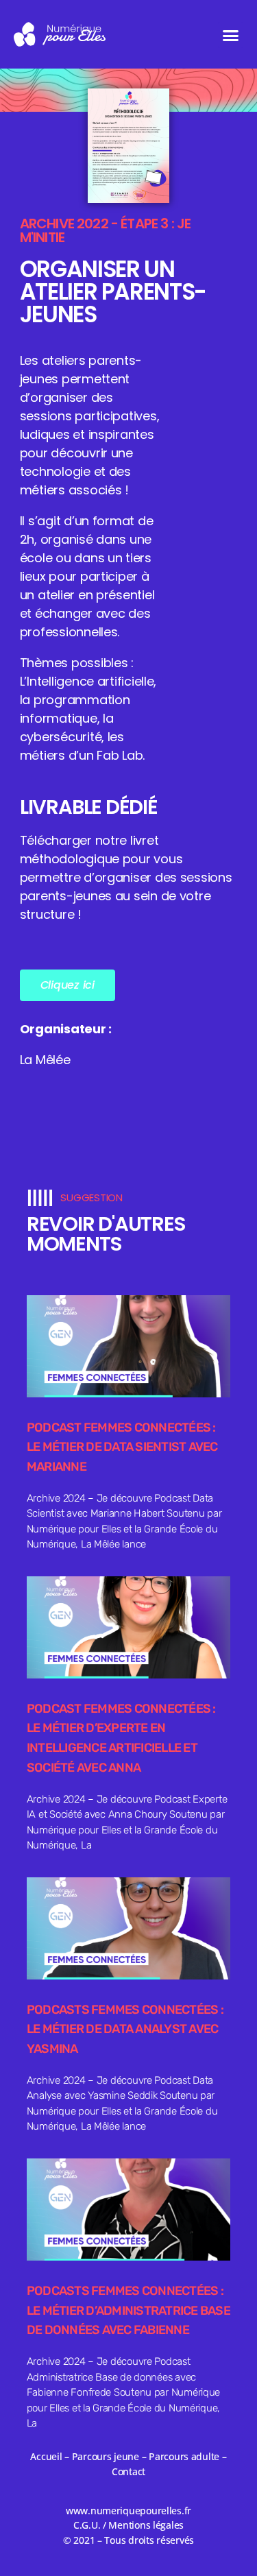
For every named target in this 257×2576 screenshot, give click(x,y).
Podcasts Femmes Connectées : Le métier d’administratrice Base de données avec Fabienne (128, 2311)
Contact (128, 2471)
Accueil (46, 2456)
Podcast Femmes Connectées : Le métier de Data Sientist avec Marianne (122, 1447)
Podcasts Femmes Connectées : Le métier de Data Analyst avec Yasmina (125, 2030)
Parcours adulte (184, 2456)
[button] (231, 35)
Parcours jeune (106, 2456)
